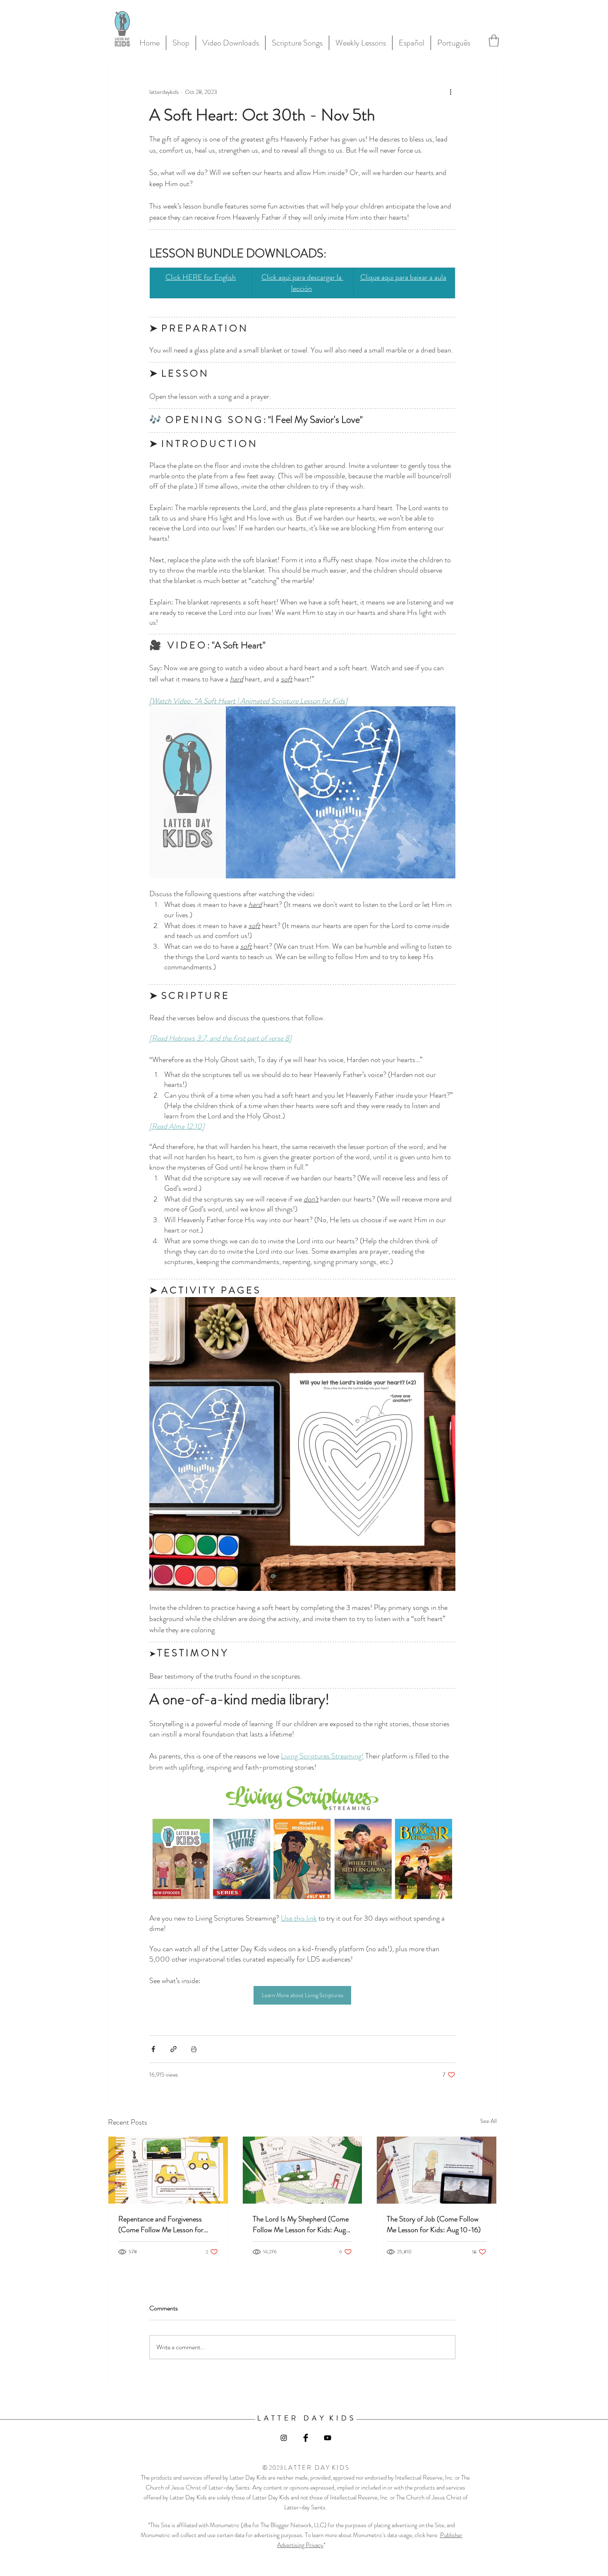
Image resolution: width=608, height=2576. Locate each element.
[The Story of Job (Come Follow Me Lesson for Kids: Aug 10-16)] (437, 2170)
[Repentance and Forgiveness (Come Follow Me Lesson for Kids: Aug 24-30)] (168, 2170)
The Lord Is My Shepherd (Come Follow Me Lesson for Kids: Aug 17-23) (301, 2224)
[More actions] (450, 92)
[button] (494, 41)
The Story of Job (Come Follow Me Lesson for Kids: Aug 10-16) (434, 2224)
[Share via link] (174, 2049)
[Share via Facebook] (153, 2049)
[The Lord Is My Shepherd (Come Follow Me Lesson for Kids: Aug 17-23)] (303, 2170)
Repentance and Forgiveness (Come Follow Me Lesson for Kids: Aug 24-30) (161, 2224)
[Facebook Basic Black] (306, 2438)
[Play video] (302, 792)
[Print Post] (194, 2049)
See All (488, 2121)
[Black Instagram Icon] (284, 2438)
